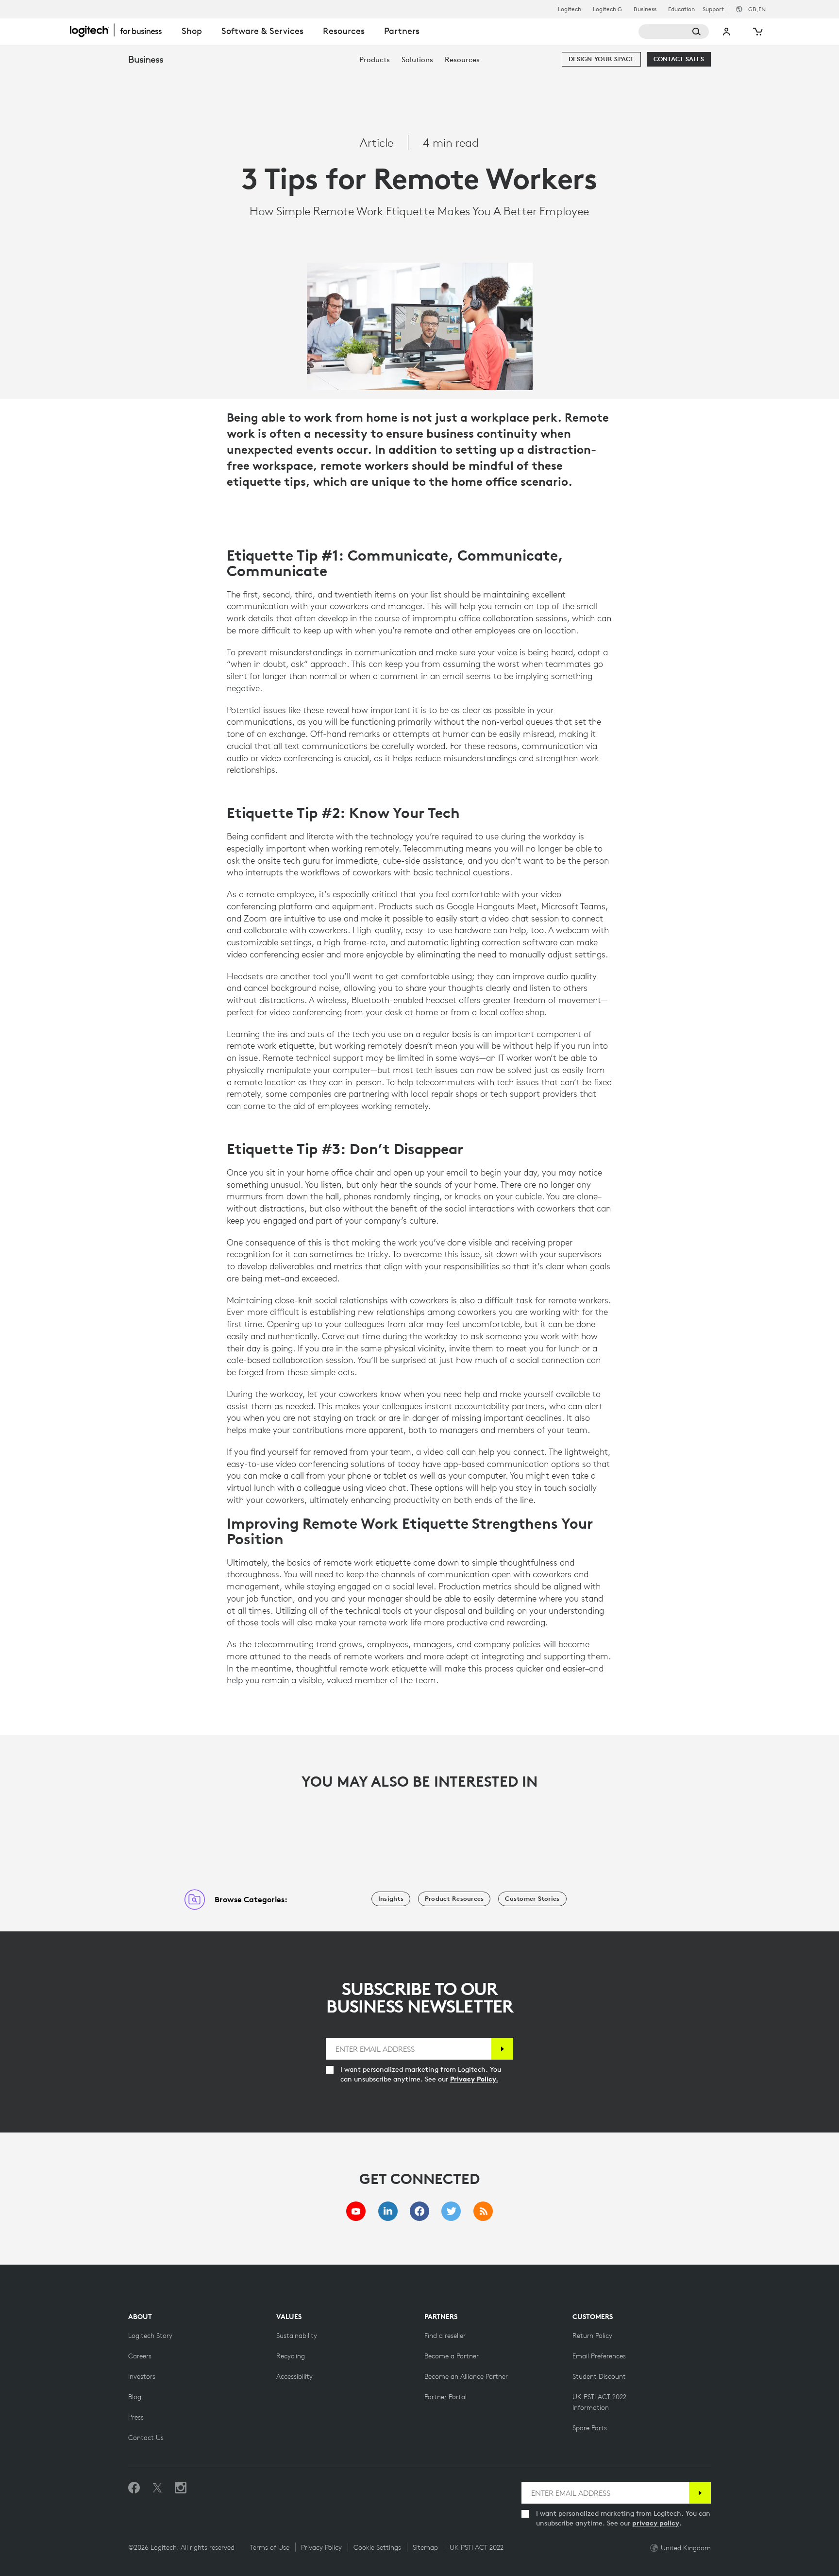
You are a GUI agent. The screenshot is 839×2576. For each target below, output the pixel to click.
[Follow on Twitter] (157, 2488)
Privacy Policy (321, 2547)
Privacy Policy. (474, 2079)
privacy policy (656, 2523)
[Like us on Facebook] (134, 2488)
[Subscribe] (502, 2049)
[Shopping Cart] (757, 32)
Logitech (570, 9)
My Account (727, 32)
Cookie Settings (377, 2547)
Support (713, 9)
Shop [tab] (192, 31)
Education (681, 9)
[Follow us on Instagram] (181, 2488)
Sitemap (425, 2547)
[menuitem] (375, 60)
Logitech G (607, 9)
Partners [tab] (402, 31)
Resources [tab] (344, 31)
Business (645, 9)
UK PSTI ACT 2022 (477, 2547)
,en (757, 9)
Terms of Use (270, 2547)
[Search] (674, 32)
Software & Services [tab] (262, 31)
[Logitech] (121, 30)
